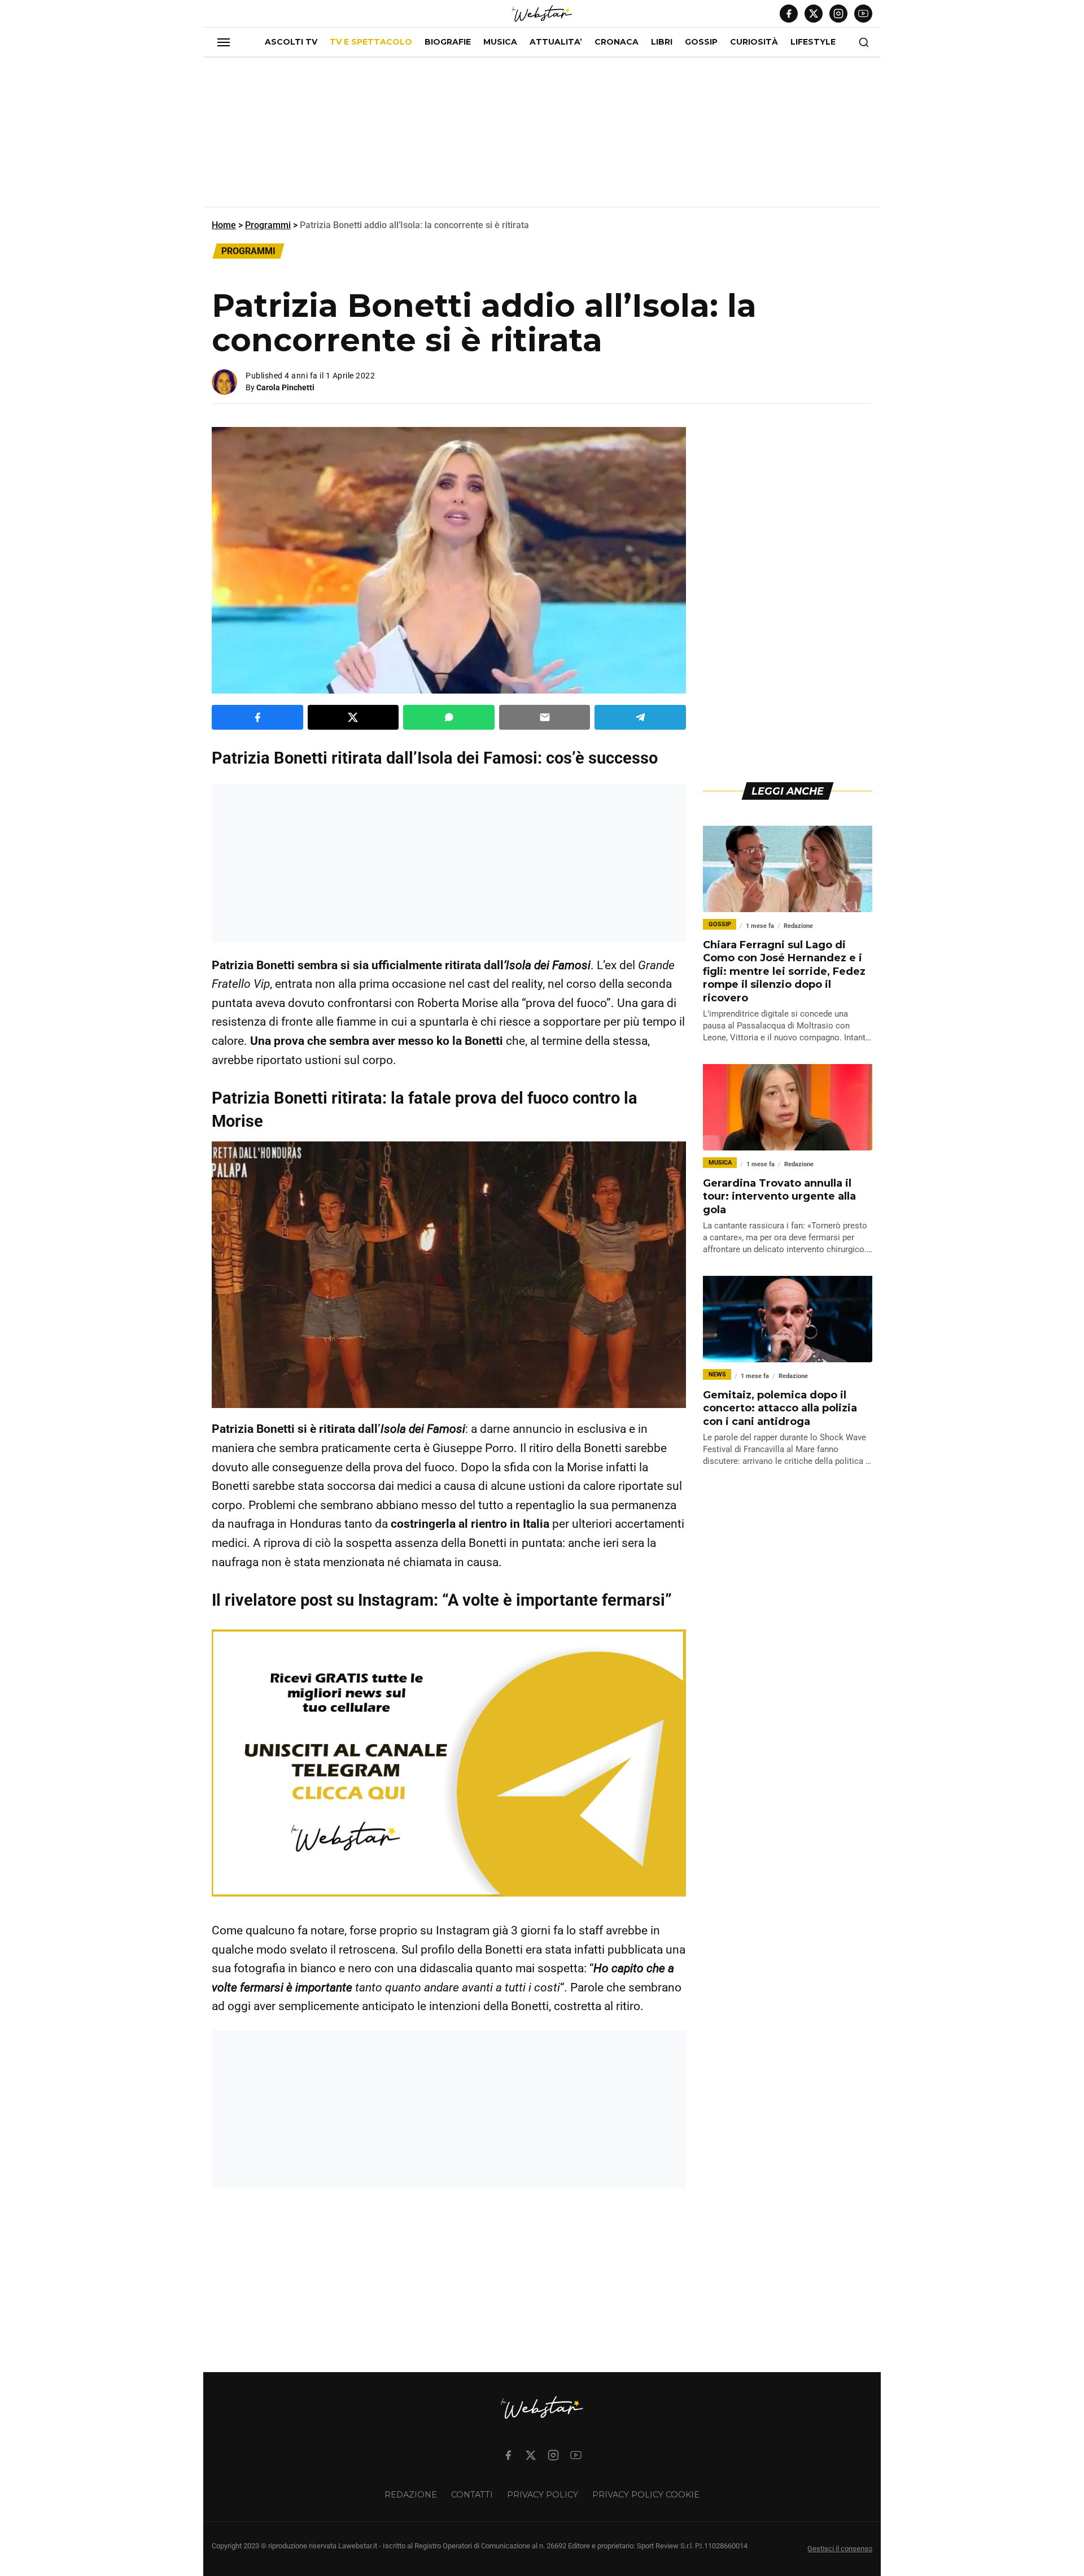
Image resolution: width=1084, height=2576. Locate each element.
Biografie (448, 42)
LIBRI (662, 42)
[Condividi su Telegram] (640, 717)
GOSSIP (701, 42)
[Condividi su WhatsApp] (449, 717)
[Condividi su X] (353, 717)
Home (224, 225)
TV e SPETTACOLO (371, 42)
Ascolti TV (291, 42)
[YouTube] (863, 14)
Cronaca (617, 42)
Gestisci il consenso (840, 2549)
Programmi (268, 225)
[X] (814, 14)
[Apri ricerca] (864, 42)
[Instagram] (838, 14)
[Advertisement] (542, 137)
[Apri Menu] (224, 42)
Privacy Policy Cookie (646, 2495)
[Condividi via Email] (545, 717)
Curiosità (754, 42)
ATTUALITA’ (556, 42)
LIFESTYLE (813, 42)
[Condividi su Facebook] (257, 717)
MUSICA (500, 42)
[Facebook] (789, 14)
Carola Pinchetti (285, 387)
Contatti (472, 2495)
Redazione (411, 2495)
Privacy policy (543, 2495)
